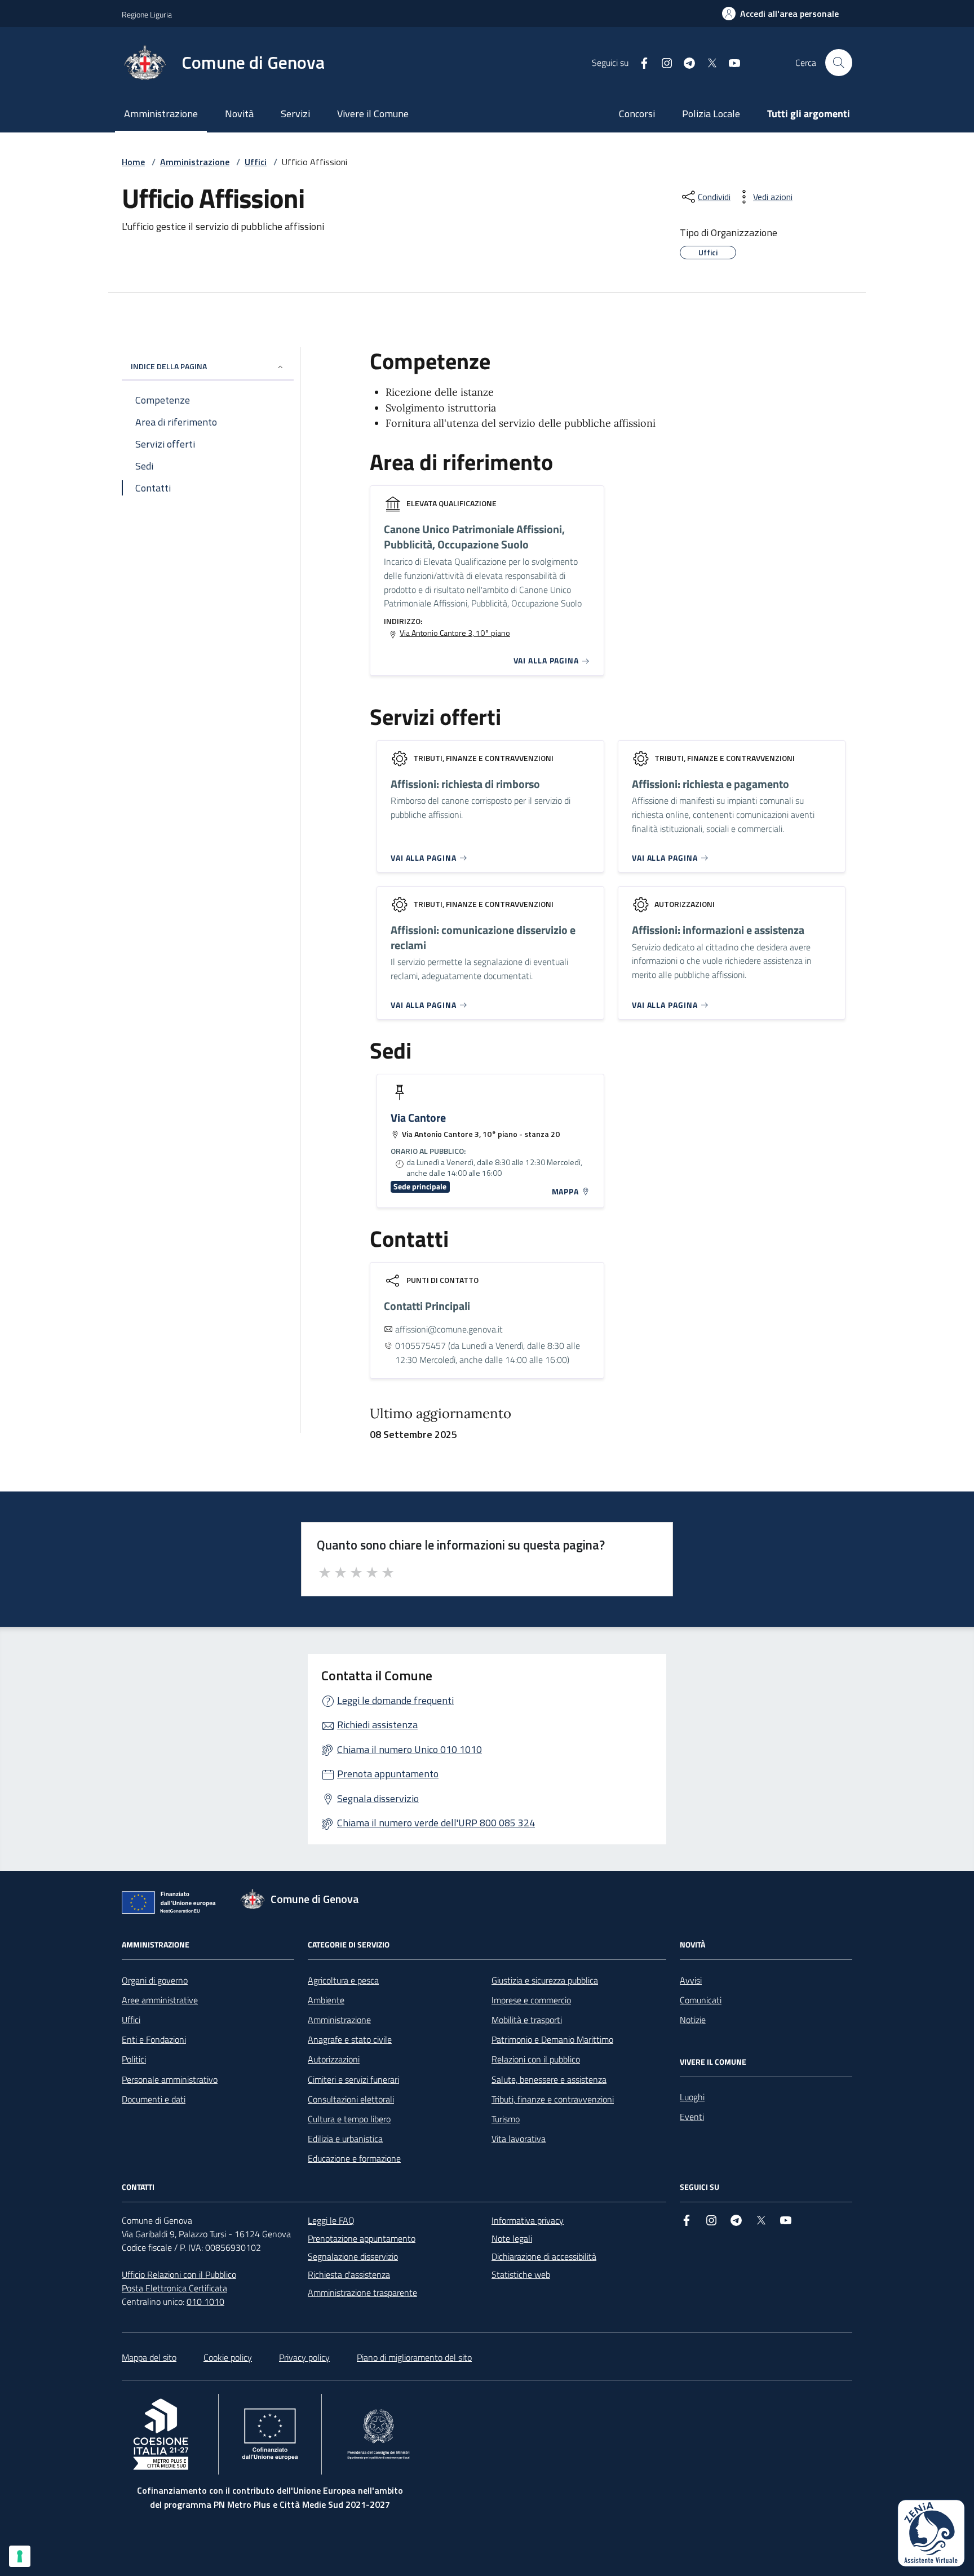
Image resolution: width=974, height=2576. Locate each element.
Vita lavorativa (519, 2139)
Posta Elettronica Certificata (174, 2288)
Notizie (693, 2020)
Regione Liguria (147, 14)
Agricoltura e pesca (343, 1980)
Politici (134, 2059)
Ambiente (326, 2000)
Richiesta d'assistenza (349, 2274)
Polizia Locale (711, 114)
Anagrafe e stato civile (350, 2039)
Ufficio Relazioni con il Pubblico (179, 2274)
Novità (239, 114)
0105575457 (420, 1345)
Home (133, 162)
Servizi (295, 114)
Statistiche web (521, 2274)
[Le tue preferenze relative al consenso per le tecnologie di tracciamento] (20, 2556)
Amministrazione (161, 114)
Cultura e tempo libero (349, 2119)
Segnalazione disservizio (353, 2256)
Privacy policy (304, 2357)
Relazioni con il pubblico (536, 2059)
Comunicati (701, 2000)
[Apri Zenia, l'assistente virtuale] (931, 2533)
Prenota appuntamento (388, 1774)
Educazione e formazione (354, 2158)
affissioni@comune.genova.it (449, 1329)
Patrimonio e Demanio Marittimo (552, 2039)
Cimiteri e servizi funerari (353, 2079)
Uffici (256, 162)
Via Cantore (418, 1118)
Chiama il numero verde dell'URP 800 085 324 (436, 1823)
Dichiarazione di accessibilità (544, 2256)
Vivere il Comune (373, 114)
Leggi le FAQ (331, 2220)
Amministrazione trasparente (362, 2292)
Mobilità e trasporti (527, 2020)
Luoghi (692, 2097)
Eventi (692, 2117)
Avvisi (691, 1980)
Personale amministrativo (170, 2079)
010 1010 (205, 2301)
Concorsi (637, 114)
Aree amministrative (160, 2000)
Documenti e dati (154, 2099)
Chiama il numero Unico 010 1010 (409, 1749)
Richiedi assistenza (377, 1725)
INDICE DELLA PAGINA (169, 366)
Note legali (512, 2238)
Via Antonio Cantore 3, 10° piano (455, 633)
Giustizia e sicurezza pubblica (545, 1980)
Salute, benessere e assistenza (549, 2079)
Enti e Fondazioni (154, 2039)
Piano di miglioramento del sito (414, 2357)
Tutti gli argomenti (809, 114)
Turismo (506, 2119)
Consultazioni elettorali (351, 2099)
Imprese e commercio (531, 2000)
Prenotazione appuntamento (362, 2238)
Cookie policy (228, 2357)
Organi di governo (155, 1980)
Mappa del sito (149, 2357)
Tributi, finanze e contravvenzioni (553, 2099)
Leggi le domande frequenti (395, 1700)
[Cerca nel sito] (839, 63)
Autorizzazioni (334, 2059)
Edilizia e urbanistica (345, 2139)
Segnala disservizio (378, 1798)
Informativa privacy (528, 2220)
